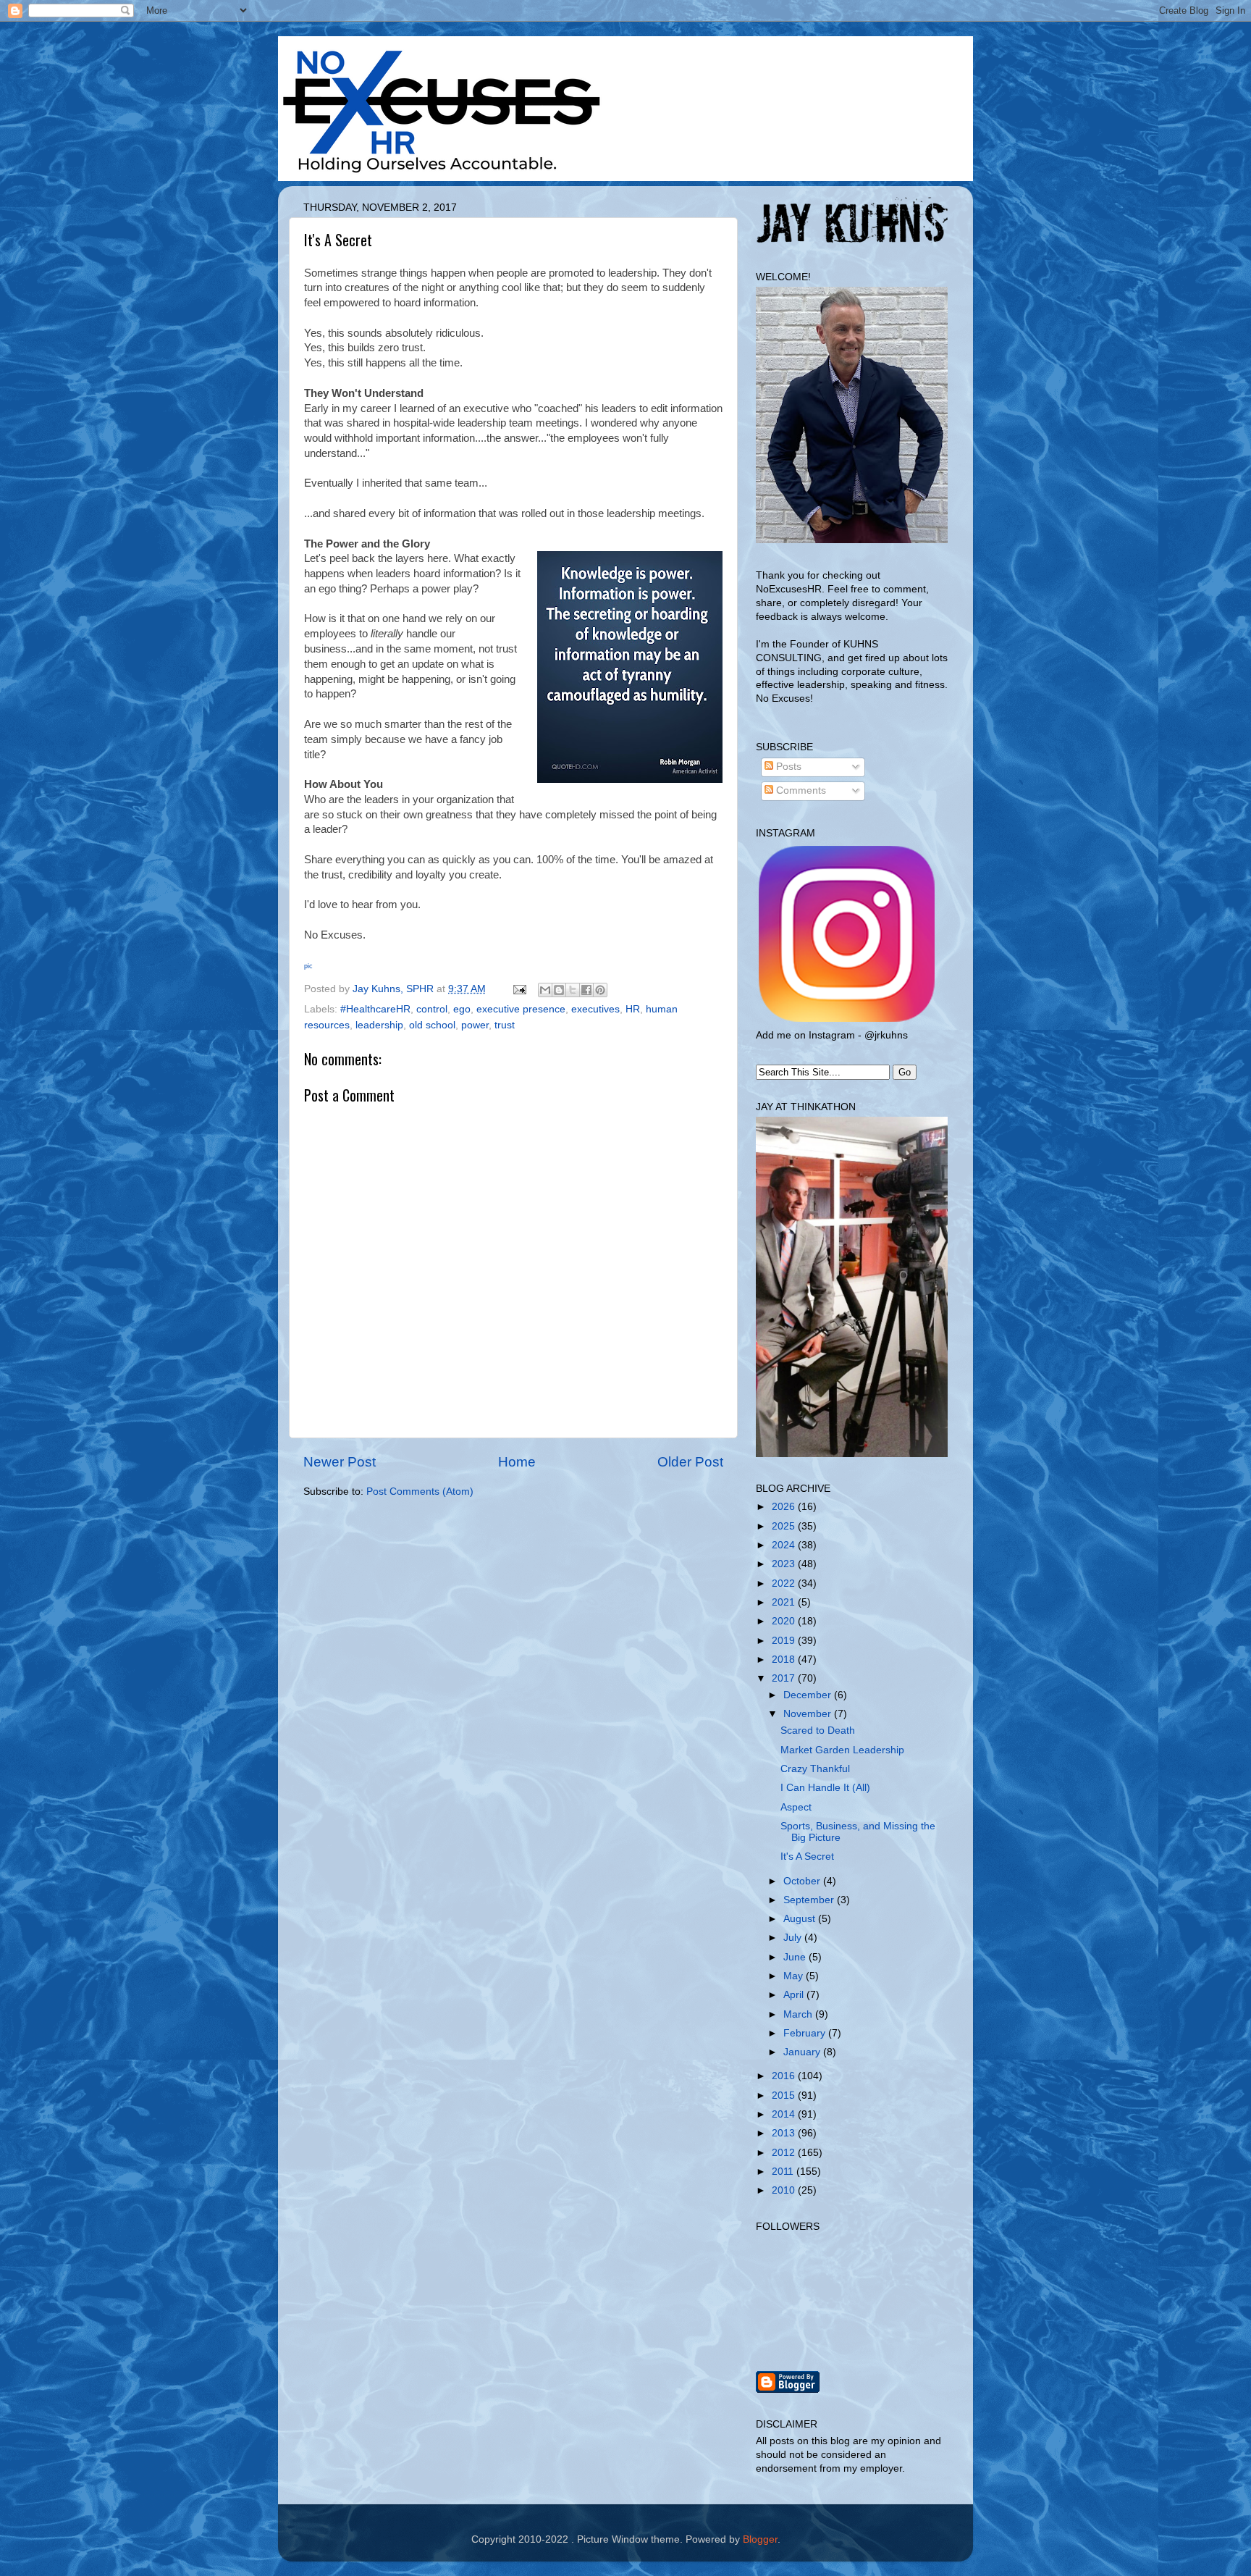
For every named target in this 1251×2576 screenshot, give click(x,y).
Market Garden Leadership (842, 1750)
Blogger (760, 2539)
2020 (785, 1621)
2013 (785, 2133)
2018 (785, 1660)
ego (462, 1009)
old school (432, 1025)
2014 (785, 2114)
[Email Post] (519, 989)
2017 (785, 1678)
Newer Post (340, 1462)
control (432, 1009)
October (803, 1881)
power (475, 1025)
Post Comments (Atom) (420, 1492)
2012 (785, 2153)
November (809, 1714)
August (801, 1919)
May (795, 1976)
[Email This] (545, 990)
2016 (785, 2076)
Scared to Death (818, 1730)
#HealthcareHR (375, 1009)
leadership (379, 1025)
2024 (785, 1545)
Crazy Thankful (815, 1769)
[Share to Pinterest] (600, 990)
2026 (785, 1507)
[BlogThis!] (559, 990)
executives (595, 1009)
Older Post (690, 1462)
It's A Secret (807, 1857)
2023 (785, 1564)
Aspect (796, 1807)
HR (633, 1009)
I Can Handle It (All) (825, 1788)
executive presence (521, 1009)
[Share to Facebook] (586, 990)
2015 (785, 2095)
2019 (785, 1641)
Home (517, 1462)
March (799, 2014)
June (796, 1957)
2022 (785, 1583)
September (810, 1900)
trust (505, 1025)
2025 (785, 1526)
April (795, 1995)
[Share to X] (573, 990)
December (809, 1695)
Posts (787, 767)
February (806, 2033)
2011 (784, 2172)
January (803, 2052)
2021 (785, 1602)
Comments (800, 790)
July (794, 1938)
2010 (785, 2190)
